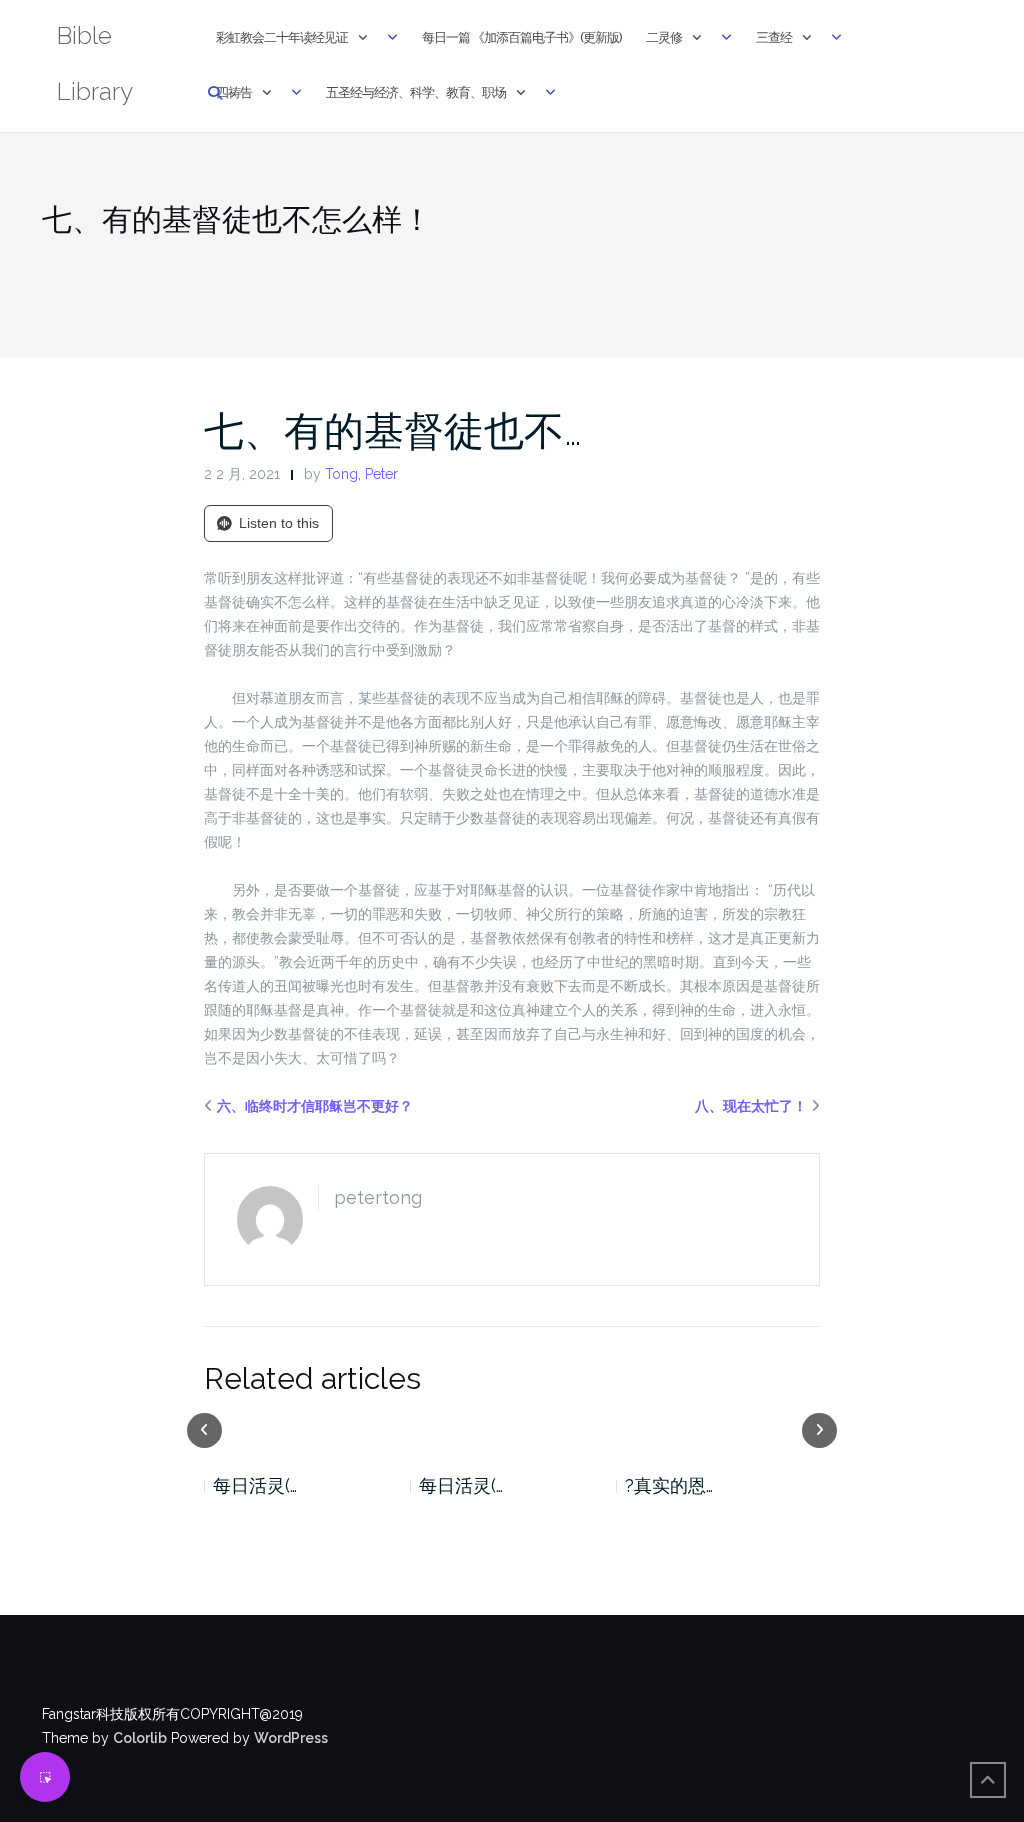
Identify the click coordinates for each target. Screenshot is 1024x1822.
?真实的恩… (468, 1485)
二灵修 (664, 37)
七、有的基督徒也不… (393, 430)
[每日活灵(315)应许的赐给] (311, 1429)
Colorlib (140, 1738)
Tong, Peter (361, 474)
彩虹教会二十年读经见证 (282, 37)
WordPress (291, 1738)
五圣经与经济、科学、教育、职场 (416, 92)
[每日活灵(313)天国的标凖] (724, 1429)
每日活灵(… (260, 1485)
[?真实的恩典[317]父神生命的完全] (517, 1429)
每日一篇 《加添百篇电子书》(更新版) (522, 37)
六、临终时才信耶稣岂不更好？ (315, 1106)
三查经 (774, 37)
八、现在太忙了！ (751, 1106)
